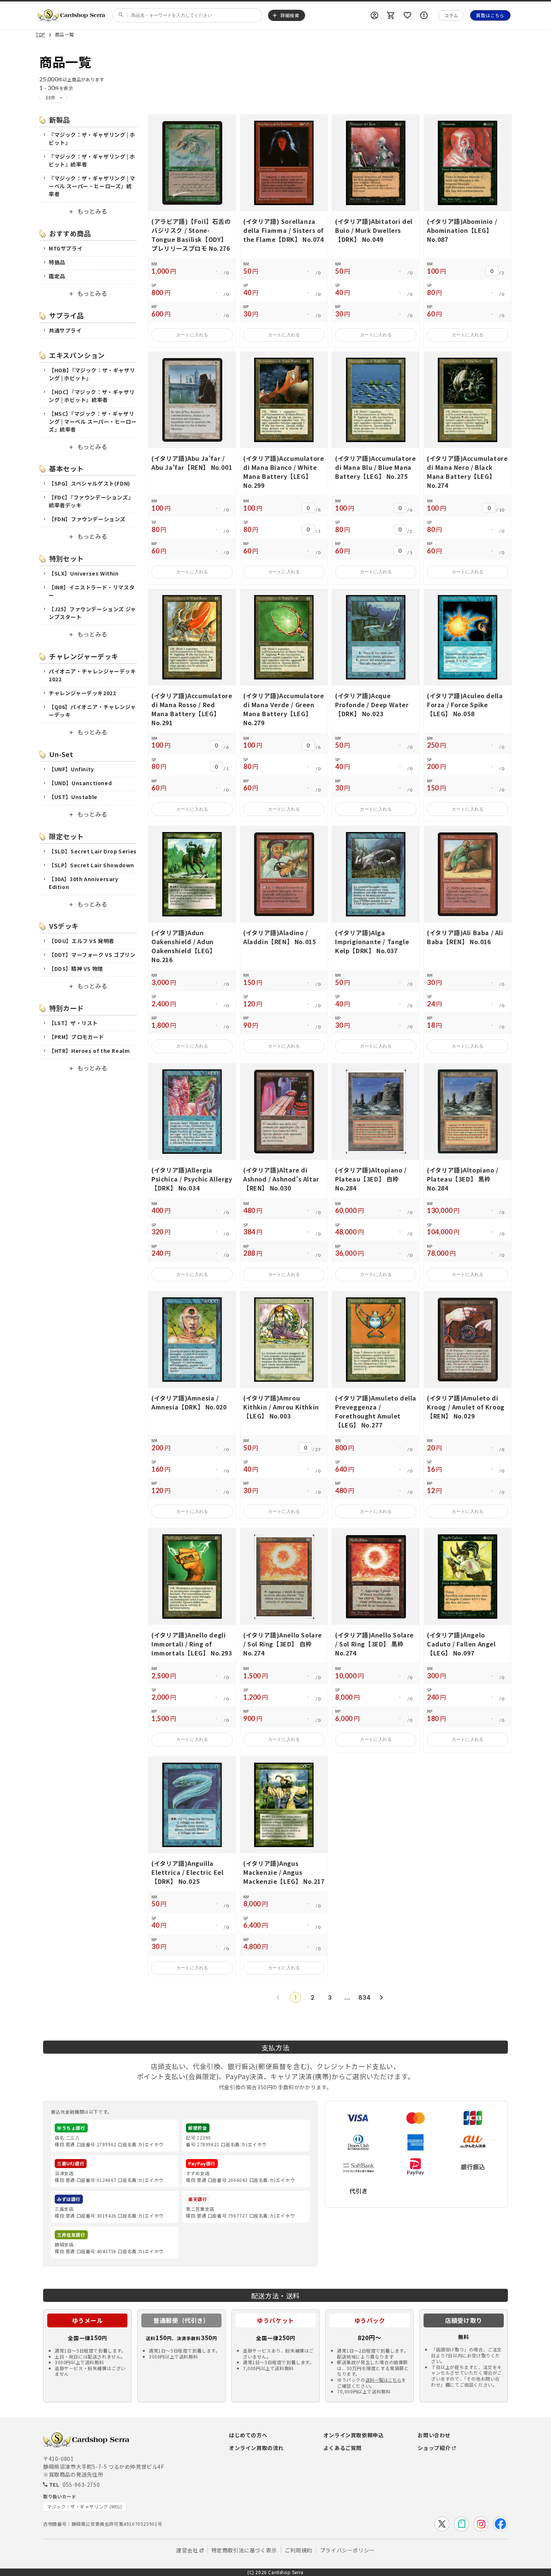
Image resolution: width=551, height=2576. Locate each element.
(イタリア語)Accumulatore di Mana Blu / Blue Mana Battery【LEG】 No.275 (375, 467)
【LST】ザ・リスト (73, 1023)
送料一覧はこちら (383, 2380)
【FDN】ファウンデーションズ (87, 519)
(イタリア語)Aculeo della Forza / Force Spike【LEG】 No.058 (465, 705)
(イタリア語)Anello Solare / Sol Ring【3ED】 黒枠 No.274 (374, 1644)
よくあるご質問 (343, 2448)
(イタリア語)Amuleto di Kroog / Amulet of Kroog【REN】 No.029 (466, 1407)
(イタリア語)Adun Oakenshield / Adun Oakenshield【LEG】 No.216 (184, 946)
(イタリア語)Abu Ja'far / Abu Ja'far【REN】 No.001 (192, 463)
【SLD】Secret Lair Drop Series (93, 851)
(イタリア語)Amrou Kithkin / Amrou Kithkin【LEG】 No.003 (281, 1407)
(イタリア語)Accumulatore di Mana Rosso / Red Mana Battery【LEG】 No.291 (192, 709)
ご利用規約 (299, 2550)
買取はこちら (490, 15)
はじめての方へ (248, 2435)
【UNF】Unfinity (71, 769)
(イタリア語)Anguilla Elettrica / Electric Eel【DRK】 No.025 (187, 1872)
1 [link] (295, 1997)
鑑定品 (57, 276)
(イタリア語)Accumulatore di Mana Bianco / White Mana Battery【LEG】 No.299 (284, 472)
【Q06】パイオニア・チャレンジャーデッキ (92, 711)
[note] (461, 2524)
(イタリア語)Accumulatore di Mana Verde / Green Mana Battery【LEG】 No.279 (284, 709)
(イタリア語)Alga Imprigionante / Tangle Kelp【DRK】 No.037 (372, 942)
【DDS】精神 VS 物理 (76, 969)
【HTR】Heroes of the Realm (89, 1051)
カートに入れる (192, 335)
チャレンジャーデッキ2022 (82, 693)
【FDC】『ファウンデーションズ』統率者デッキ (91, 501)
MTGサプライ (66, 248)
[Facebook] (500, 2524)
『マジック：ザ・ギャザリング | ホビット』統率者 (92, 160)
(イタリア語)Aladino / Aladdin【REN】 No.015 (279, 937)
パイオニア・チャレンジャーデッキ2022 (92, 675)
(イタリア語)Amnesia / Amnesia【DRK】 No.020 (189, 1402)
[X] (442, 2524)
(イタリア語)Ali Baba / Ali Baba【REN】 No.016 (465, 937)
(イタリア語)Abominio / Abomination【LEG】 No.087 (462, 230)
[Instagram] (481, 2524)
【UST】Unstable (73, 797)
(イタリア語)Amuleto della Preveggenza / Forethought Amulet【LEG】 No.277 (376, 1411)
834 (364, 1997)
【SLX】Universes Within (84, 573)
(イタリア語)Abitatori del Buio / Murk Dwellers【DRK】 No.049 (374, 230)
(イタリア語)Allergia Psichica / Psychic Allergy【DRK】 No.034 (192, 1179)
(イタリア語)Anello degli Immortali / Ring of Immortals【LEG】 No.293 (192, 1644)
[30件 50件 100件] (53, 97)
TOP (40, 35)
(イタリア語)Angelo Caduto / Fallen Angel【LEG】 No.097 (461, 1644)
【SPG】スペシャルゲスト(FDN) (89, 483)
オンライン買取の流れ (256, 2448)
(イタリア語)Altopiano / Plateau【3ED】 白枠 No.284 (371, 1179)
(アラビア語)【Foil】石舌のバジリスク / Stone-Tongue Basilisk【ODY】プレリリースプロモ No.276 (191, 235)
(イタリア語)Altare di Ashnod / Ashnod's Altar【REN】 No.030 (281, 1179)
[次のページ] (382, 1997)
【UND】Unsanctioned (80, 783)
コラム (451, 15)
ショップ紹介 (434, 2448)
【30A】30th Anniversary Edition (84, 883)
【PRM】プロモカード (76, 1037)
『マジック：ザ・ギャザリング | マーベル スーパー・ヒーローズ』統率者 (92, 186)
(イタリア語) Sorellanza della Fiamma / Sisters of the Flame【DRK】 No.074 (284, 230)
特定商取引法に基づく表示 (244, 2550)
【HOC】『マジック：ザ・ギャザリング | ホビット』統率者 (92, 396)
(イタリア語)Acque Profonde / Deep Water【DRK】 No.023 (372, 705)
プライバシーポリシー (347, 2550)
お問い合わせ (434, 2435)
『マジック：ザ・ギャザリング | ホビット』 (92, 139)
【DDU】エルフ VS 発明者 (82, 941)
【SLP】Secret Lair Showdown (91, 865)
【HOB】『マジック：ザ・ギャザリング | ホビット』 (92, 374)
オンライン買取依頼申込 (354, 2435)
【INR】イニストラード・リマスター (92, 591)
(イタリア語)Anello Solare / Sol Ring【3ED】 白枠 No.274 (283, 1644)
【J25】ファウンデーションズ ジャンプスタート (92, 613)
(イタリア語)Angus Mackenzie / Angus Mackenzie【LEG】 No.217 (284, 1872)
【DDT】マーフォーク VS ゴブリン (92, 955)
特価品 (57, 262)
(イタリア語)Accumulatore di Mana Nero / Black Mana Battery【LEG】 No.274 (467, 472)
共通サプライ (65, 330)
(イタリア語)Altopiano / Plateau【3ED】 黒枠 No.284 (463, 1179)
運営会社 (187, 2550)
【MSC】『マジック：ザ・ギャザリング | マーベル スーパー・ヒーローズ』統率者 (93, 421)
